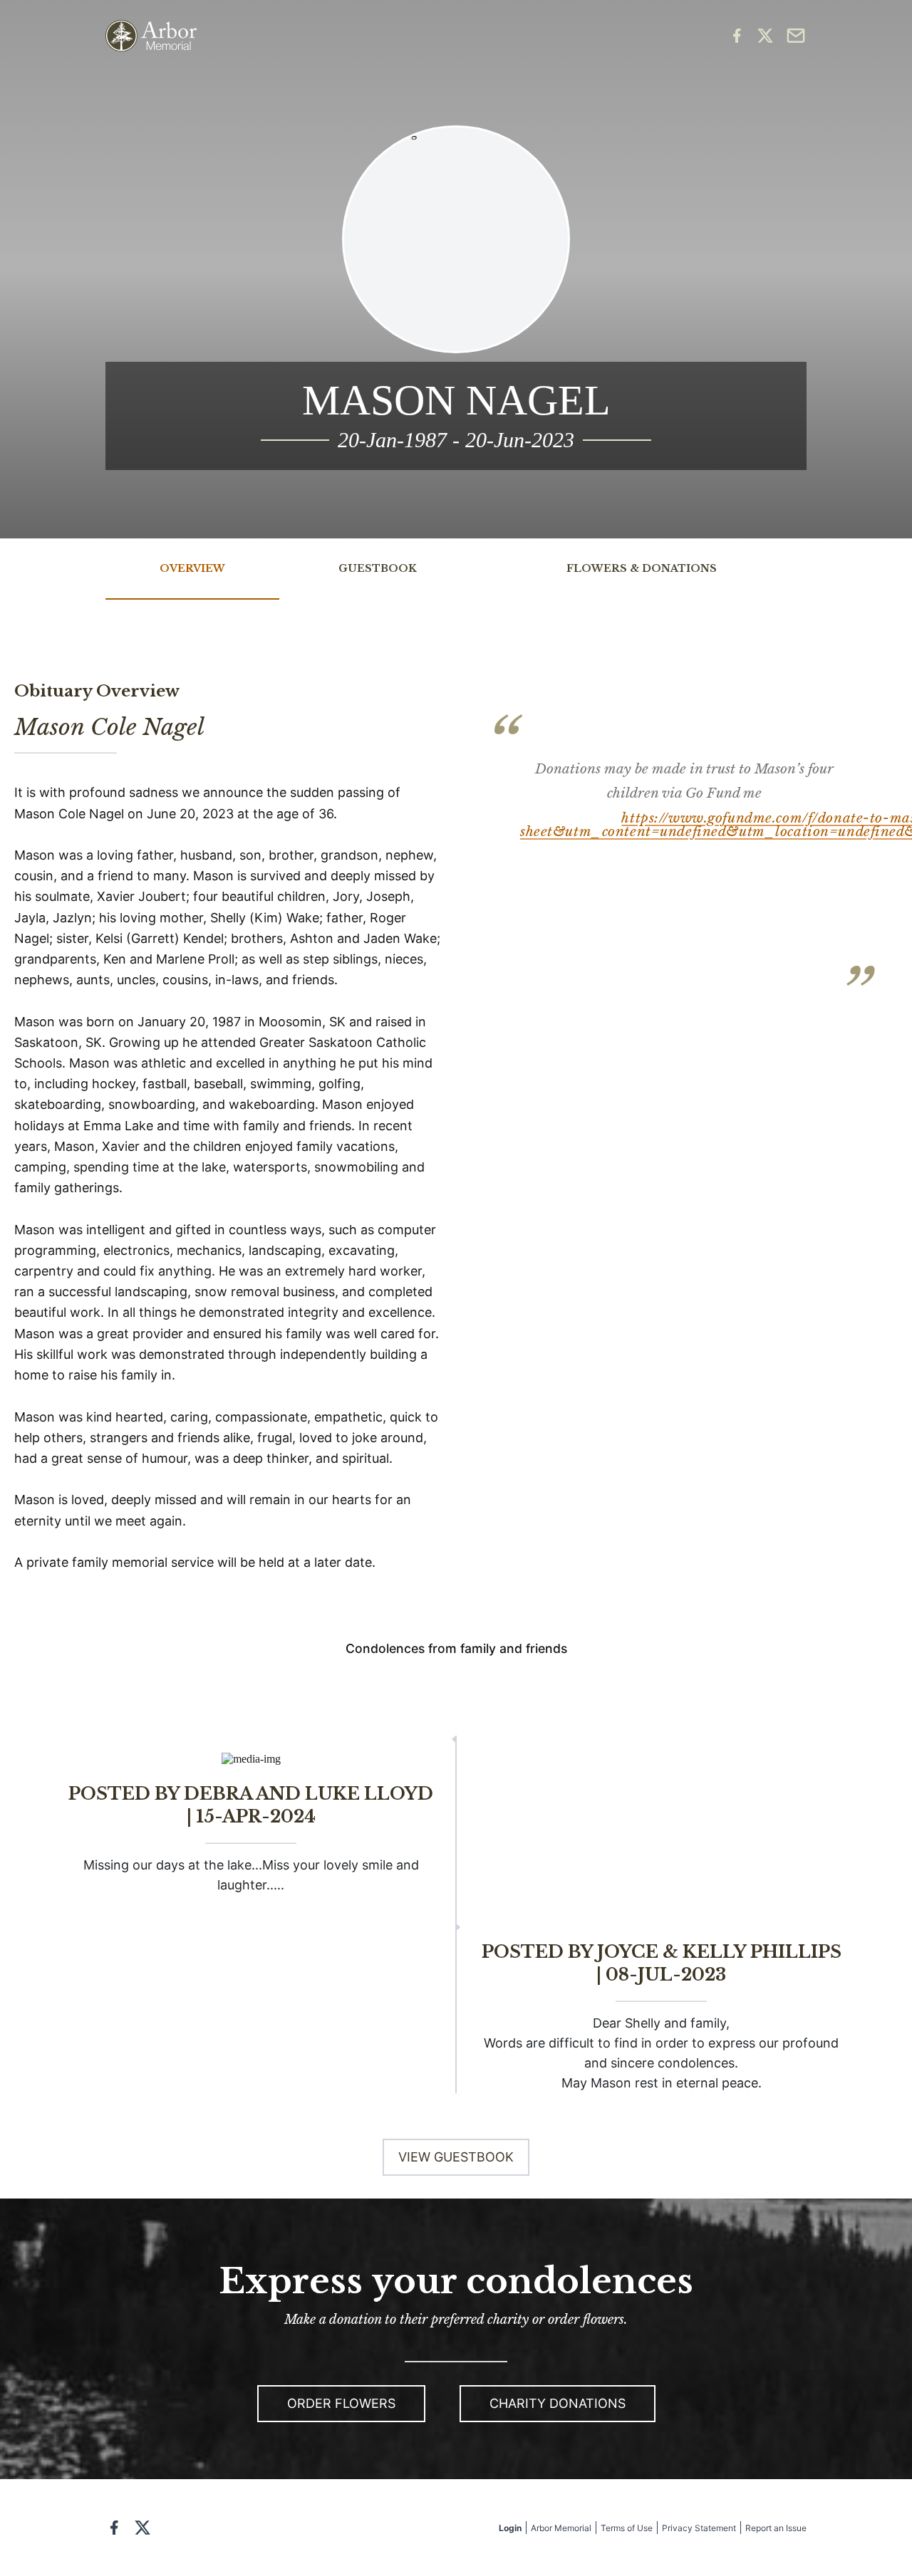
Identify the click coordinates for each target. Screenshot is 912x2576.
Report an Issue (776, 2528)
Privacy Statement (699, 2528)
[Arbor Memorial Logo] (151, 36)
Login (510, 2528)
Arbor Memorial (561, 2528)
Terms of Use (627, 2528)
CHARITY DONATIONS (558, 2403)
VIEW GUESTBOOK (456, 2157)
